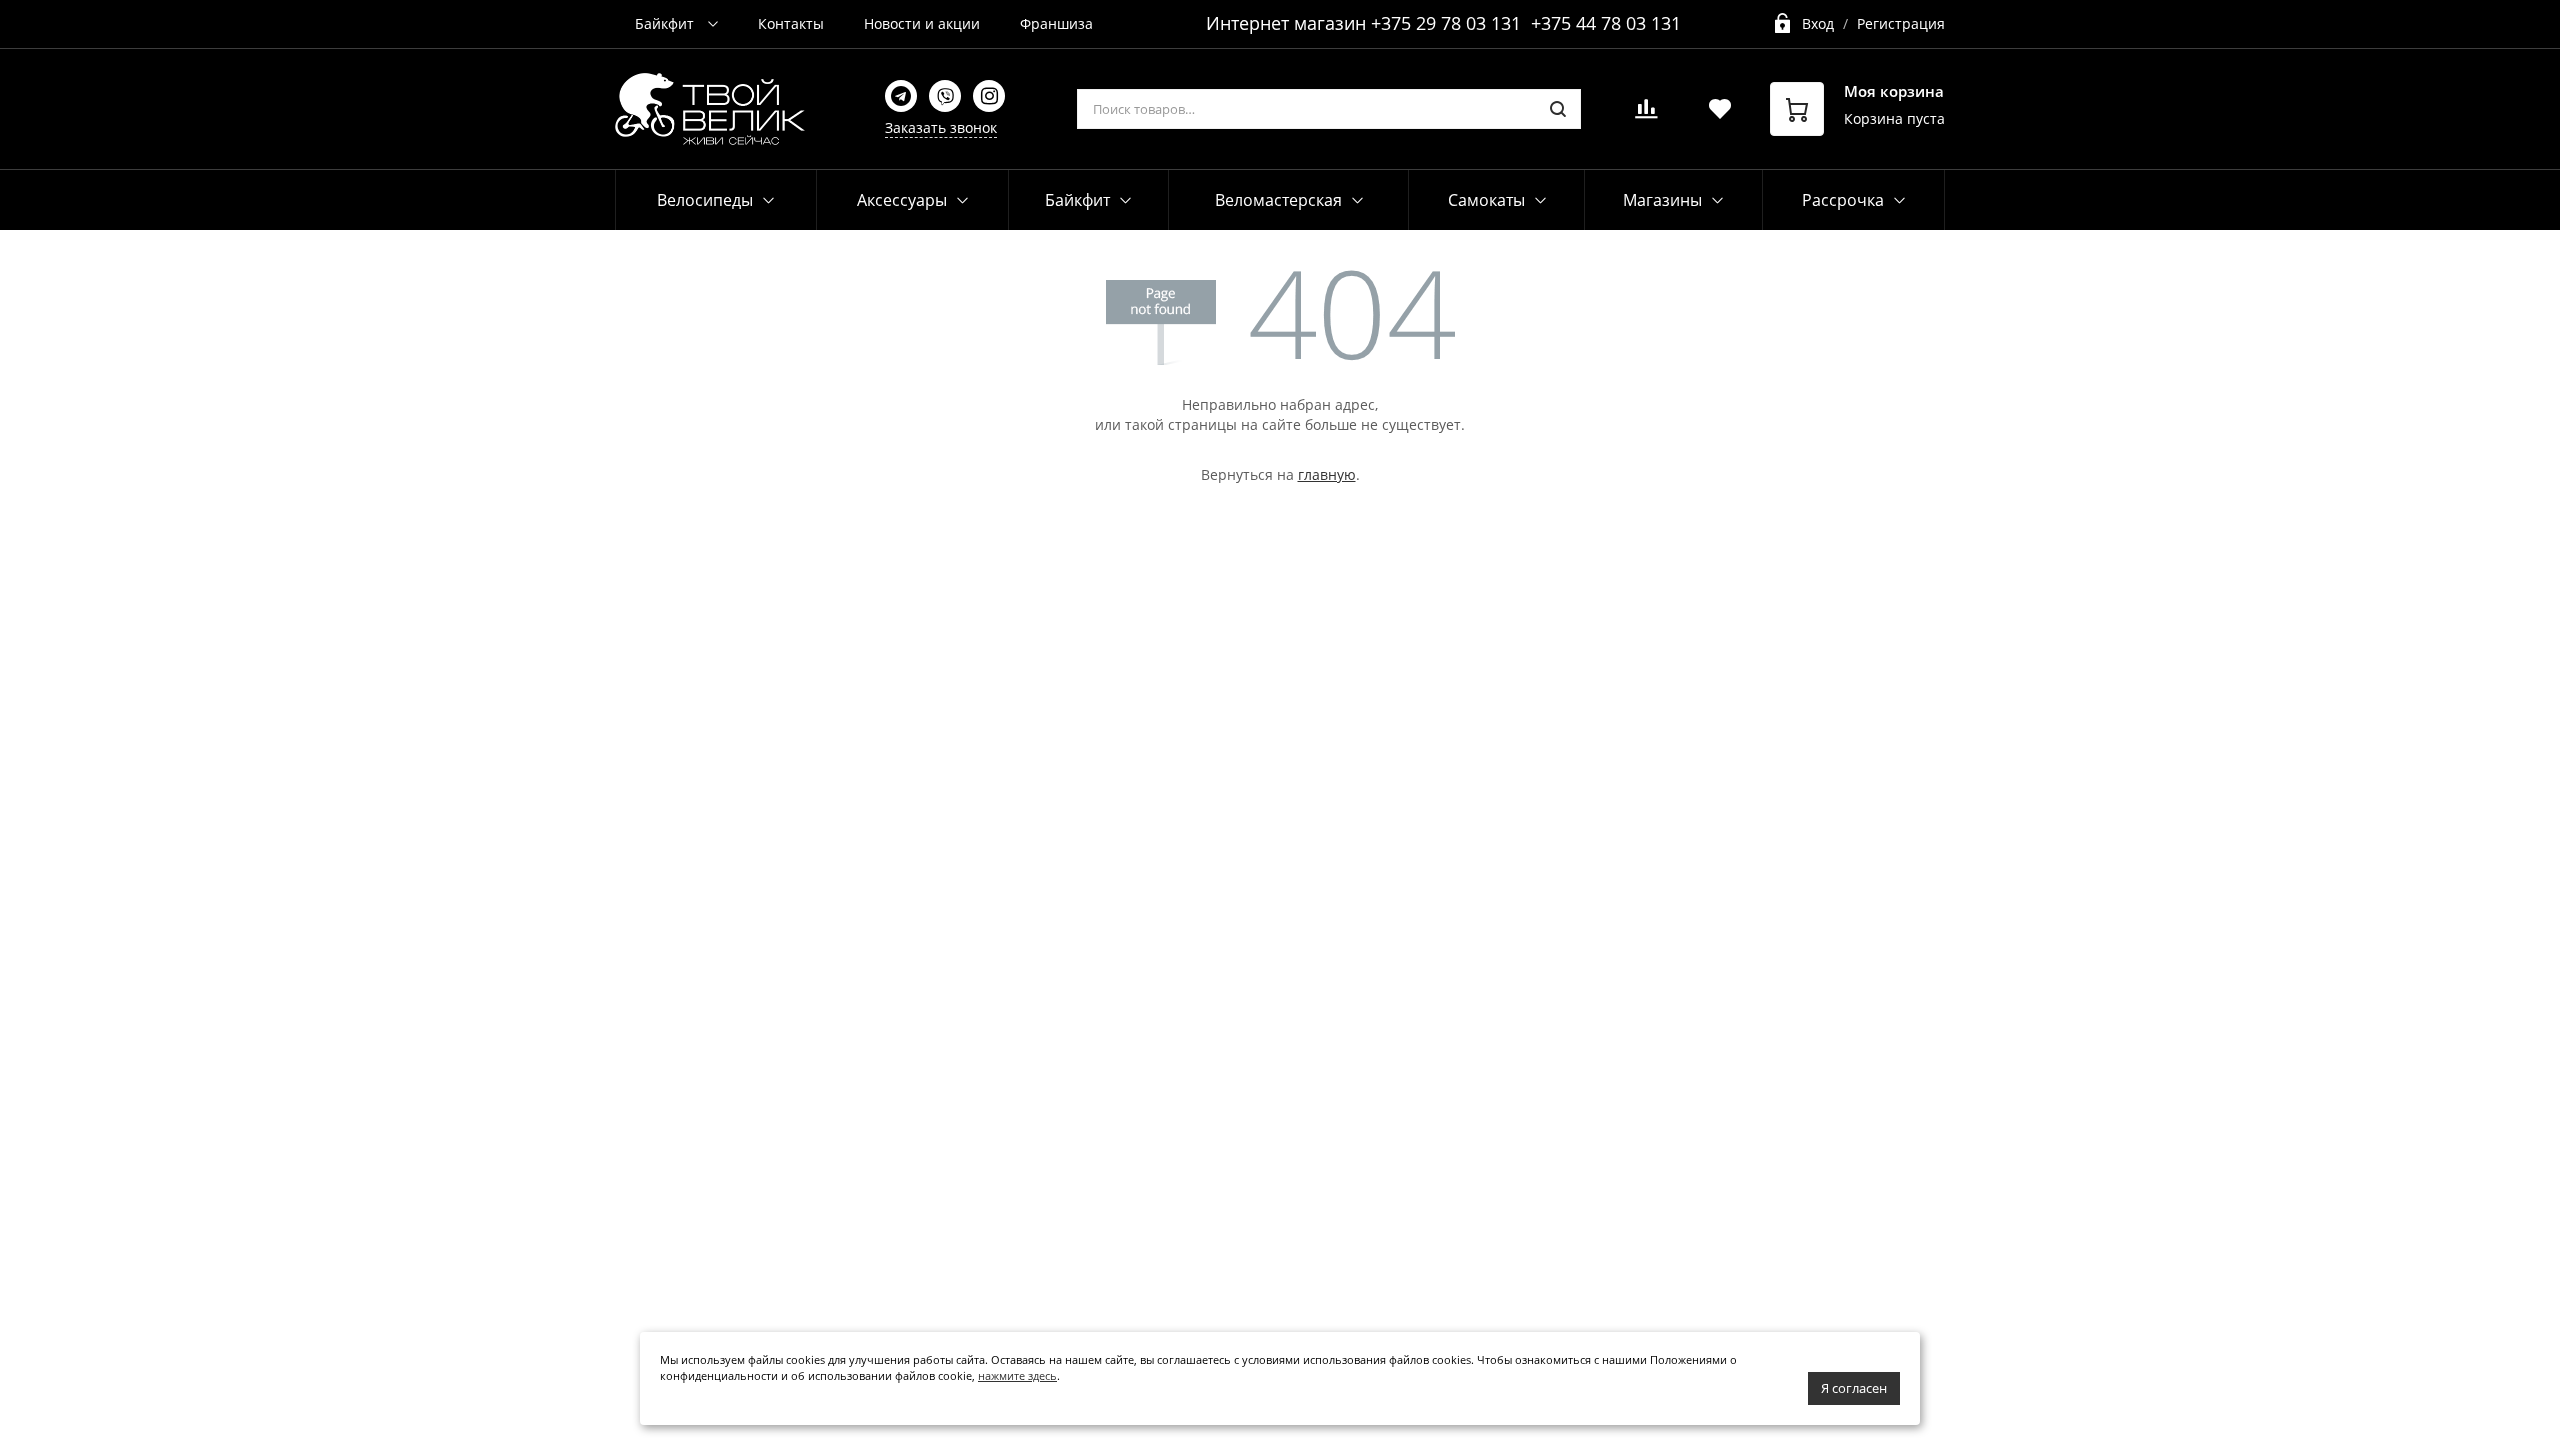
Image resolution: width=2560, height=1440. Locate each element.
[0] (1646, 114)
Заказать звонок (941, 127)
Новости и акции (922, 23)
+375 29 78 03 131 (1446, 23)
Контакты (791, 23)
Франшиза (1056, 23)
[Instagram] (989, 96)
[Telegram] (901, 96)
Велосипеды (705, 200)
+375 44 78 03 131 (1606, 23)
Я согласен (1854, 1388)
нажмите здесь (1017, 1375)
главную (1327, 474)
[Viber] (945, 96)
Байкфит (666, 23)
